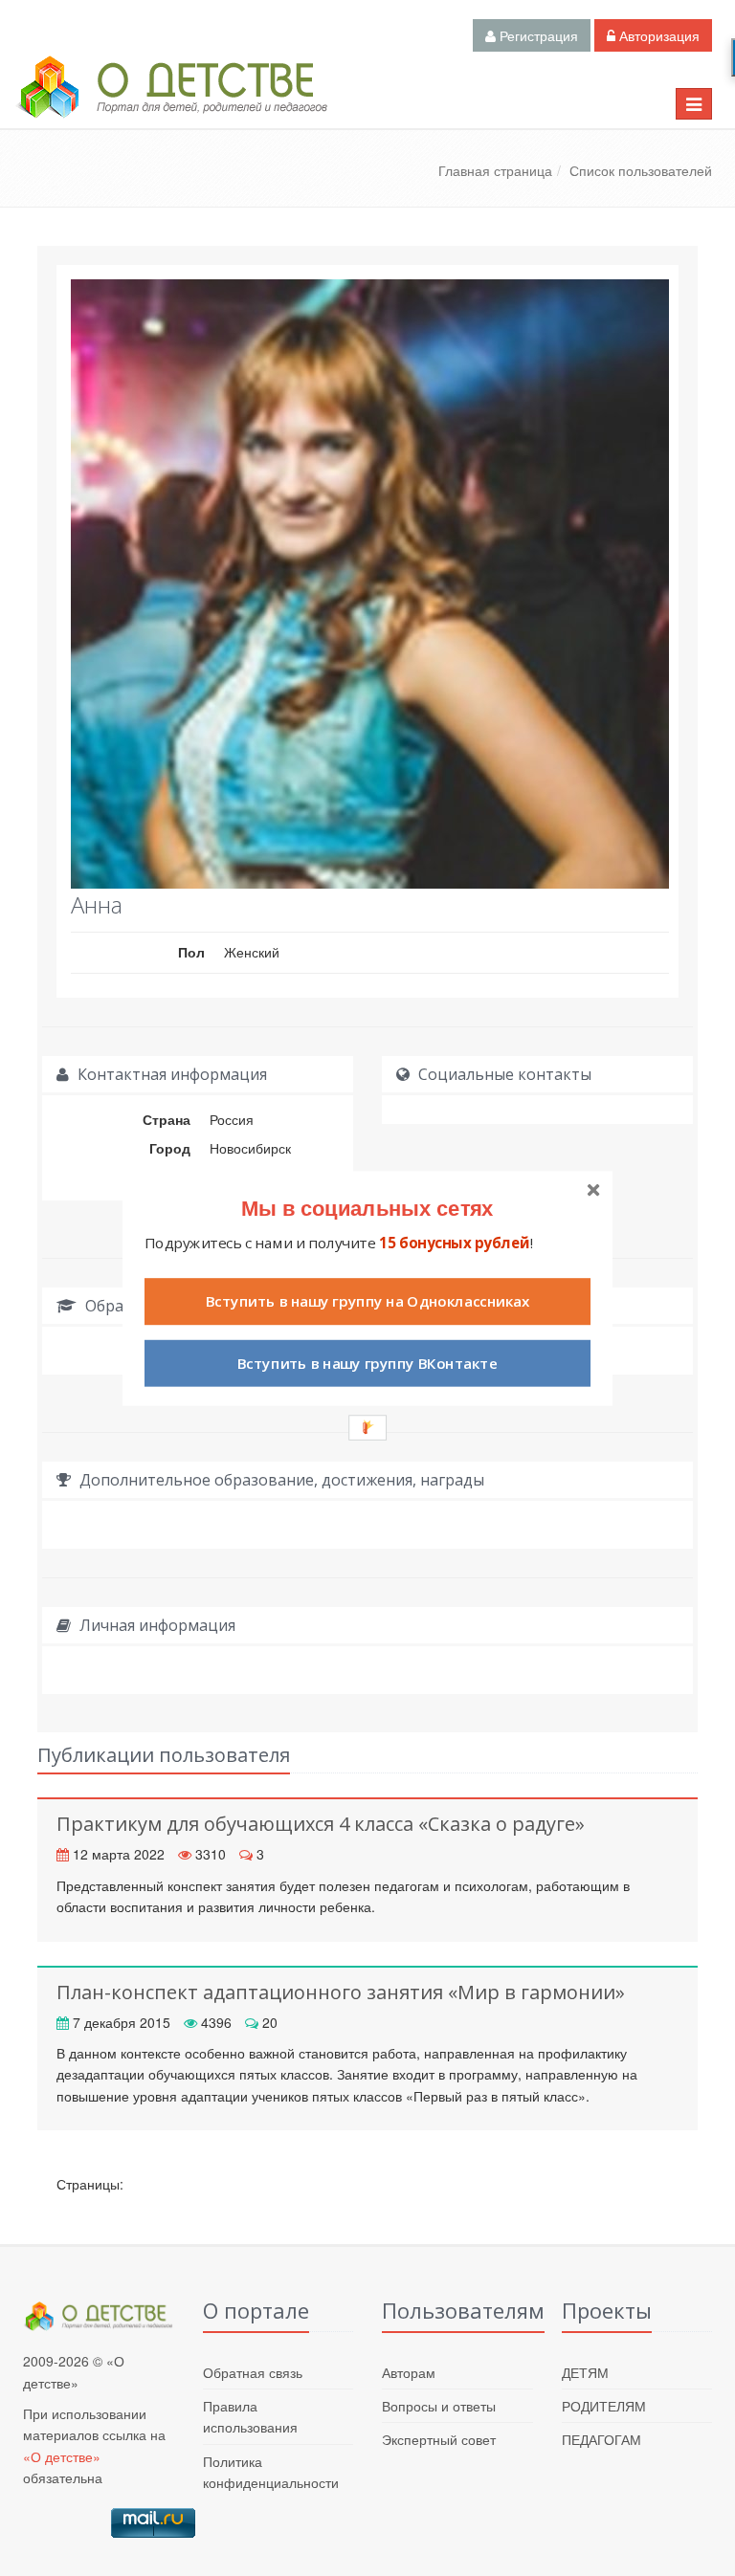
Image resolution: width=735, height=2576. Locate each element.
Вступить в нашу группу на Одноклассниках (367, 1301)
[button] (367, 1207)
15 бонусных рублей (454, 1242)
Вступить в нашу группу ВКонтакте (367, 1363)
